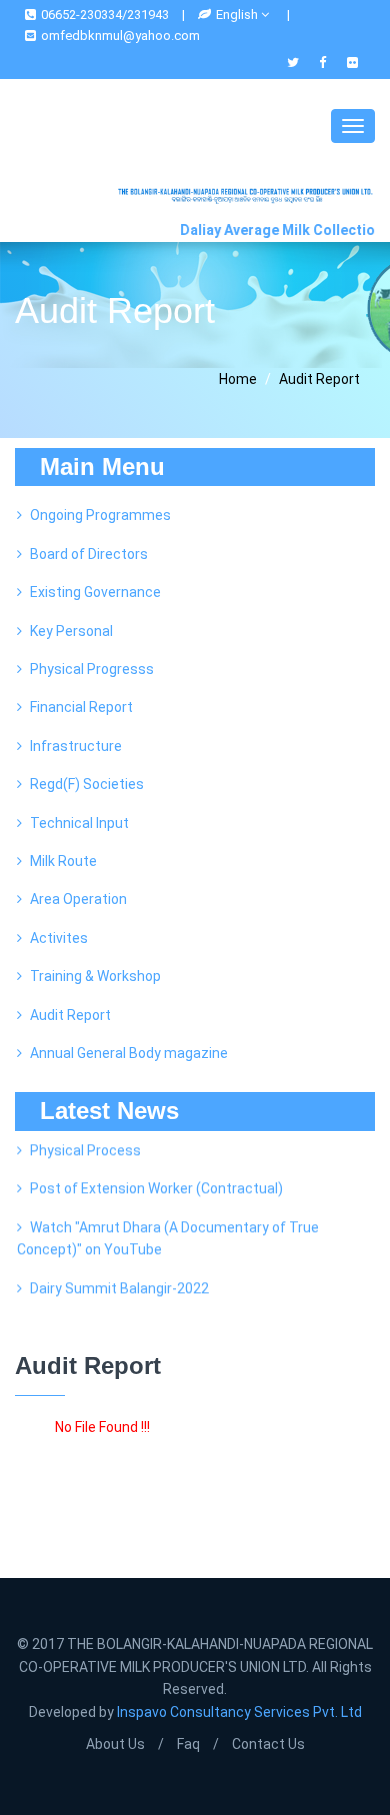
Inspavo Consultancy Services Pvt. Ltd (239, 1712)
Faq (188, 1744)
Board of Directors (89, 554)
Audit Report (70, 1015)
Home (238, 379)
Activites (59, 938)
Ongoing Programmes (100, 515)
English (238, 14)
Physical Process (85, 1146)
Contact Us (268, 1744)
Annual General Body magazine (129, 1053)
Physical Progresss (92, 669)
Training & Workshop (95, 976)
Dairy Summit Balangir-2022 (119, 1284)
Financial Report (81, 707)
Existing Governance (95, 592)
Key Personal (71, 631)
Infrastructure (76, 746)
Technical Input (79, 823)
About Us (115, 1744)
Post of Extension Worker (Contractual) (156, 1184)
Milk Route (63, 861)
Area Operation (78, 899)
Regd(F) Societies (87, 784)
